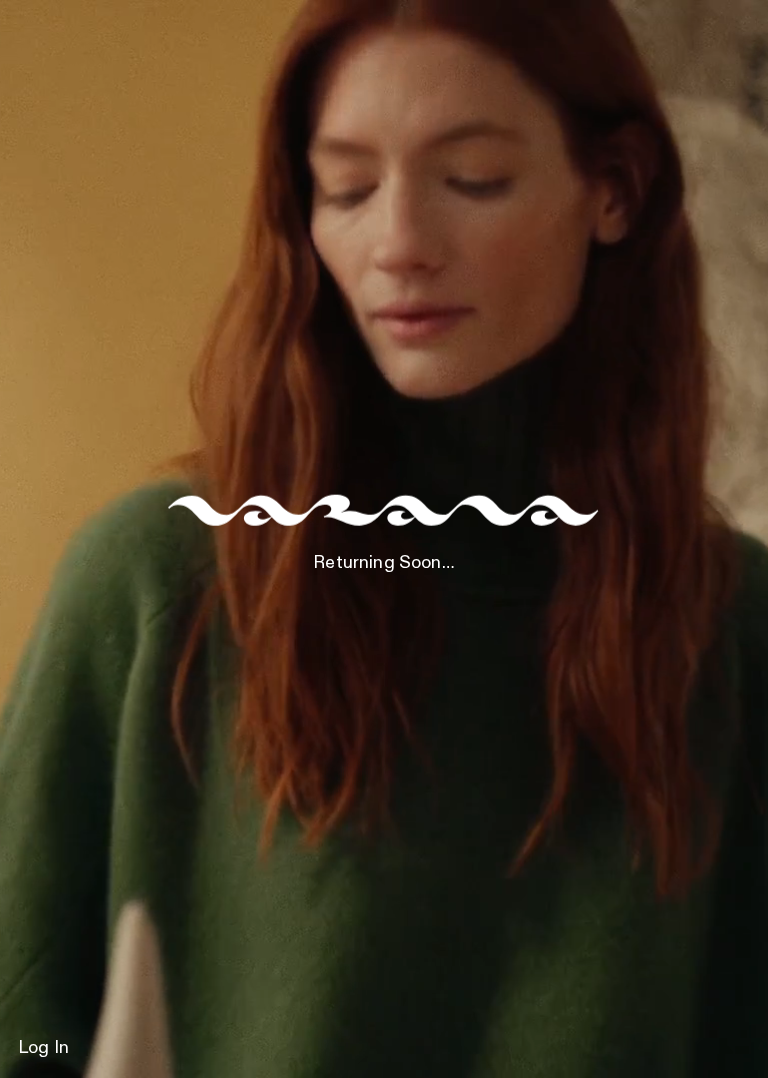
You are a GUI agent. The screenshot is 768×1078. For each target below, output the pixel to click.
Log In (43, 1048)
